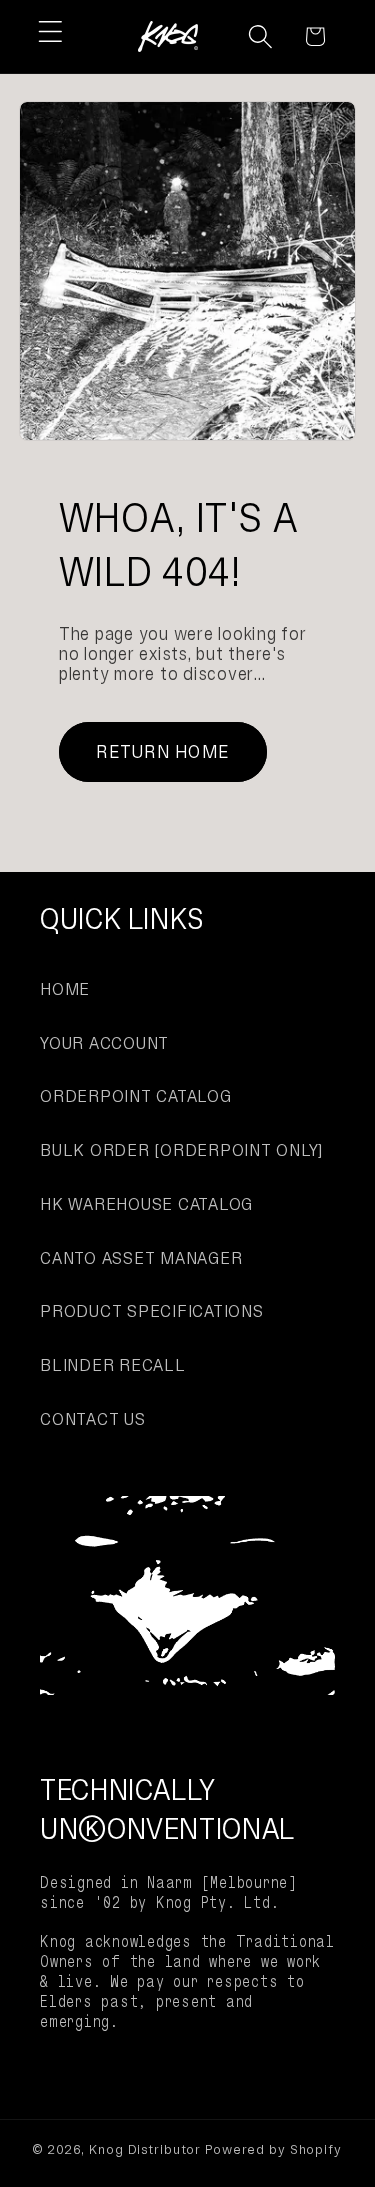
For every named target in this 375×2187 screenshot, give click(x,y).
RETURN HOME (162, 751)
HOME (65, 989)
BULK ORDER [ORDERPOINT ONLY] (181, 1150)
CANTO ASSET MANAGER (141, 1258)
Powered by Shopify (273, 2149)
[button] (50, 31)
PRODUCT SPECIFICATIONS (152, 1311)
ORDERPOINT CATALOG (136, 1096)
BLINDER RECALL (113, 1365)
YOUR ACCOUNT (104, 1043)
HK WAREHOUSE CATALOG (146, 1204)
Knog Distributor (145, 2149)
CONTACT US (93, 1419)
